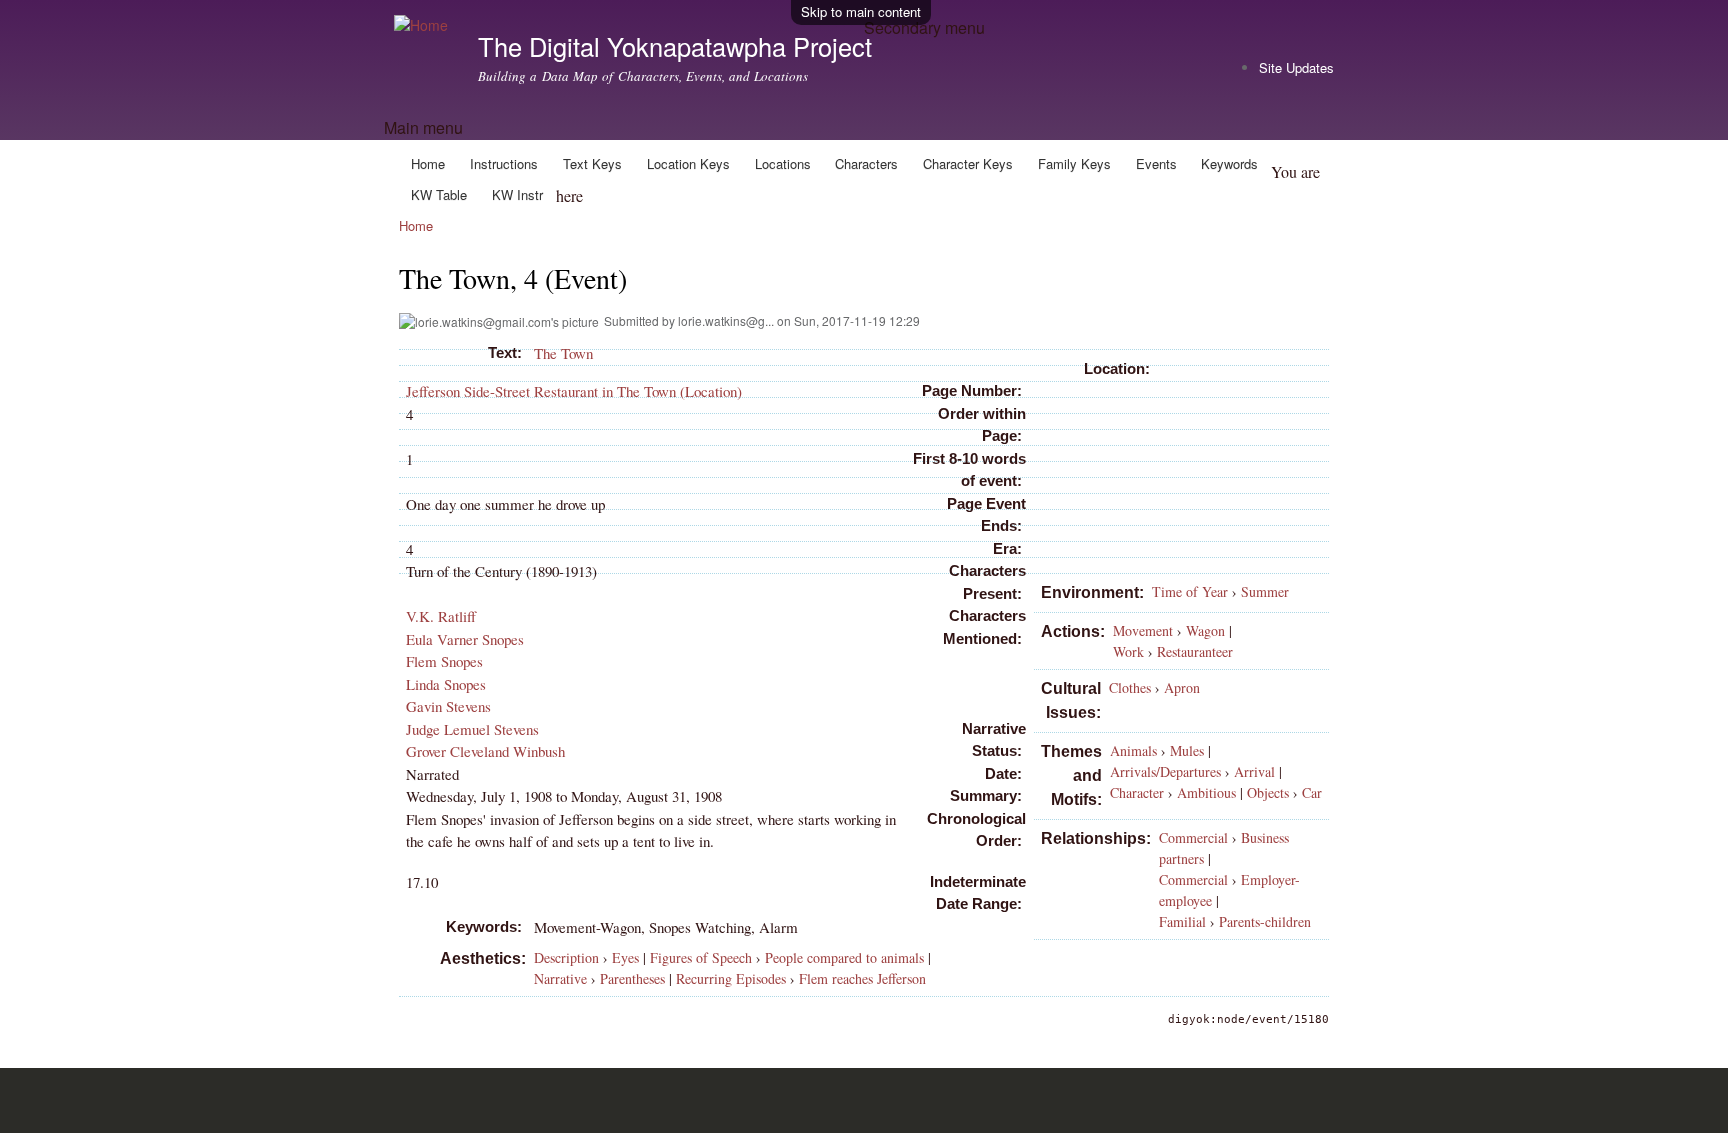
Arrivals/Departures (1165, 771)
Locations (783, 163)
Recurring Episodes (731, 978)
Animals (1133, 750)
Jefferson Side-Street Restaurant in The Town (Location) (574, 391)
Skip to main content (861, 11)
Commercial (1193, 837)
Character (1137, 792)
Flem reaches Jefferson (862, 978)
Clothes (1130, 687)
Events (1156, 163)
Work (1128, 651)
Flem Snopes (444, 661)
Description (566, 957)
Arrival (1254, 771)
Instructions (504, 163)
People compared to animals (844, 957)
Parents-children (1265, 921)
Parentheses (632, 978)
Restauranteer (1195, 651)
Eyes (625, 957)
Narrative (560, 978)
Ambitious (1206, 792)
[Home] (423, 25)
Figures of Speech (701, 957)
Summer (1265, 591)
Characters (866, 163)
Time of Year (1190, 591)
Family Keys (1074, 163)
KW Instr (517, 194)
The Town (563, 353)
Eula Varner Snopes (465, 639)
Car (1312, 792)
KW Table (439, 194)
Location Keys (688, 163)
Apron (1182, 687)
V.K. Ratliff (441, 616)
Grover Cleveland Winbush (485, 751)
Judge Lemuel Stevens (472, 729)
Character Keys (968, 163)
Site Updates (1296, 67)
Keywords (1229, 163)
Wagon (1205, 630)
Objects (1268, 792)
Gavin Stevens (448, 706)
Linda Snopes (446, 684)
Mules (1187, 750)
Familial (1182, 921)
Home (428, 163)
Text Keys (592, 163)
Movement (1143, 630)
